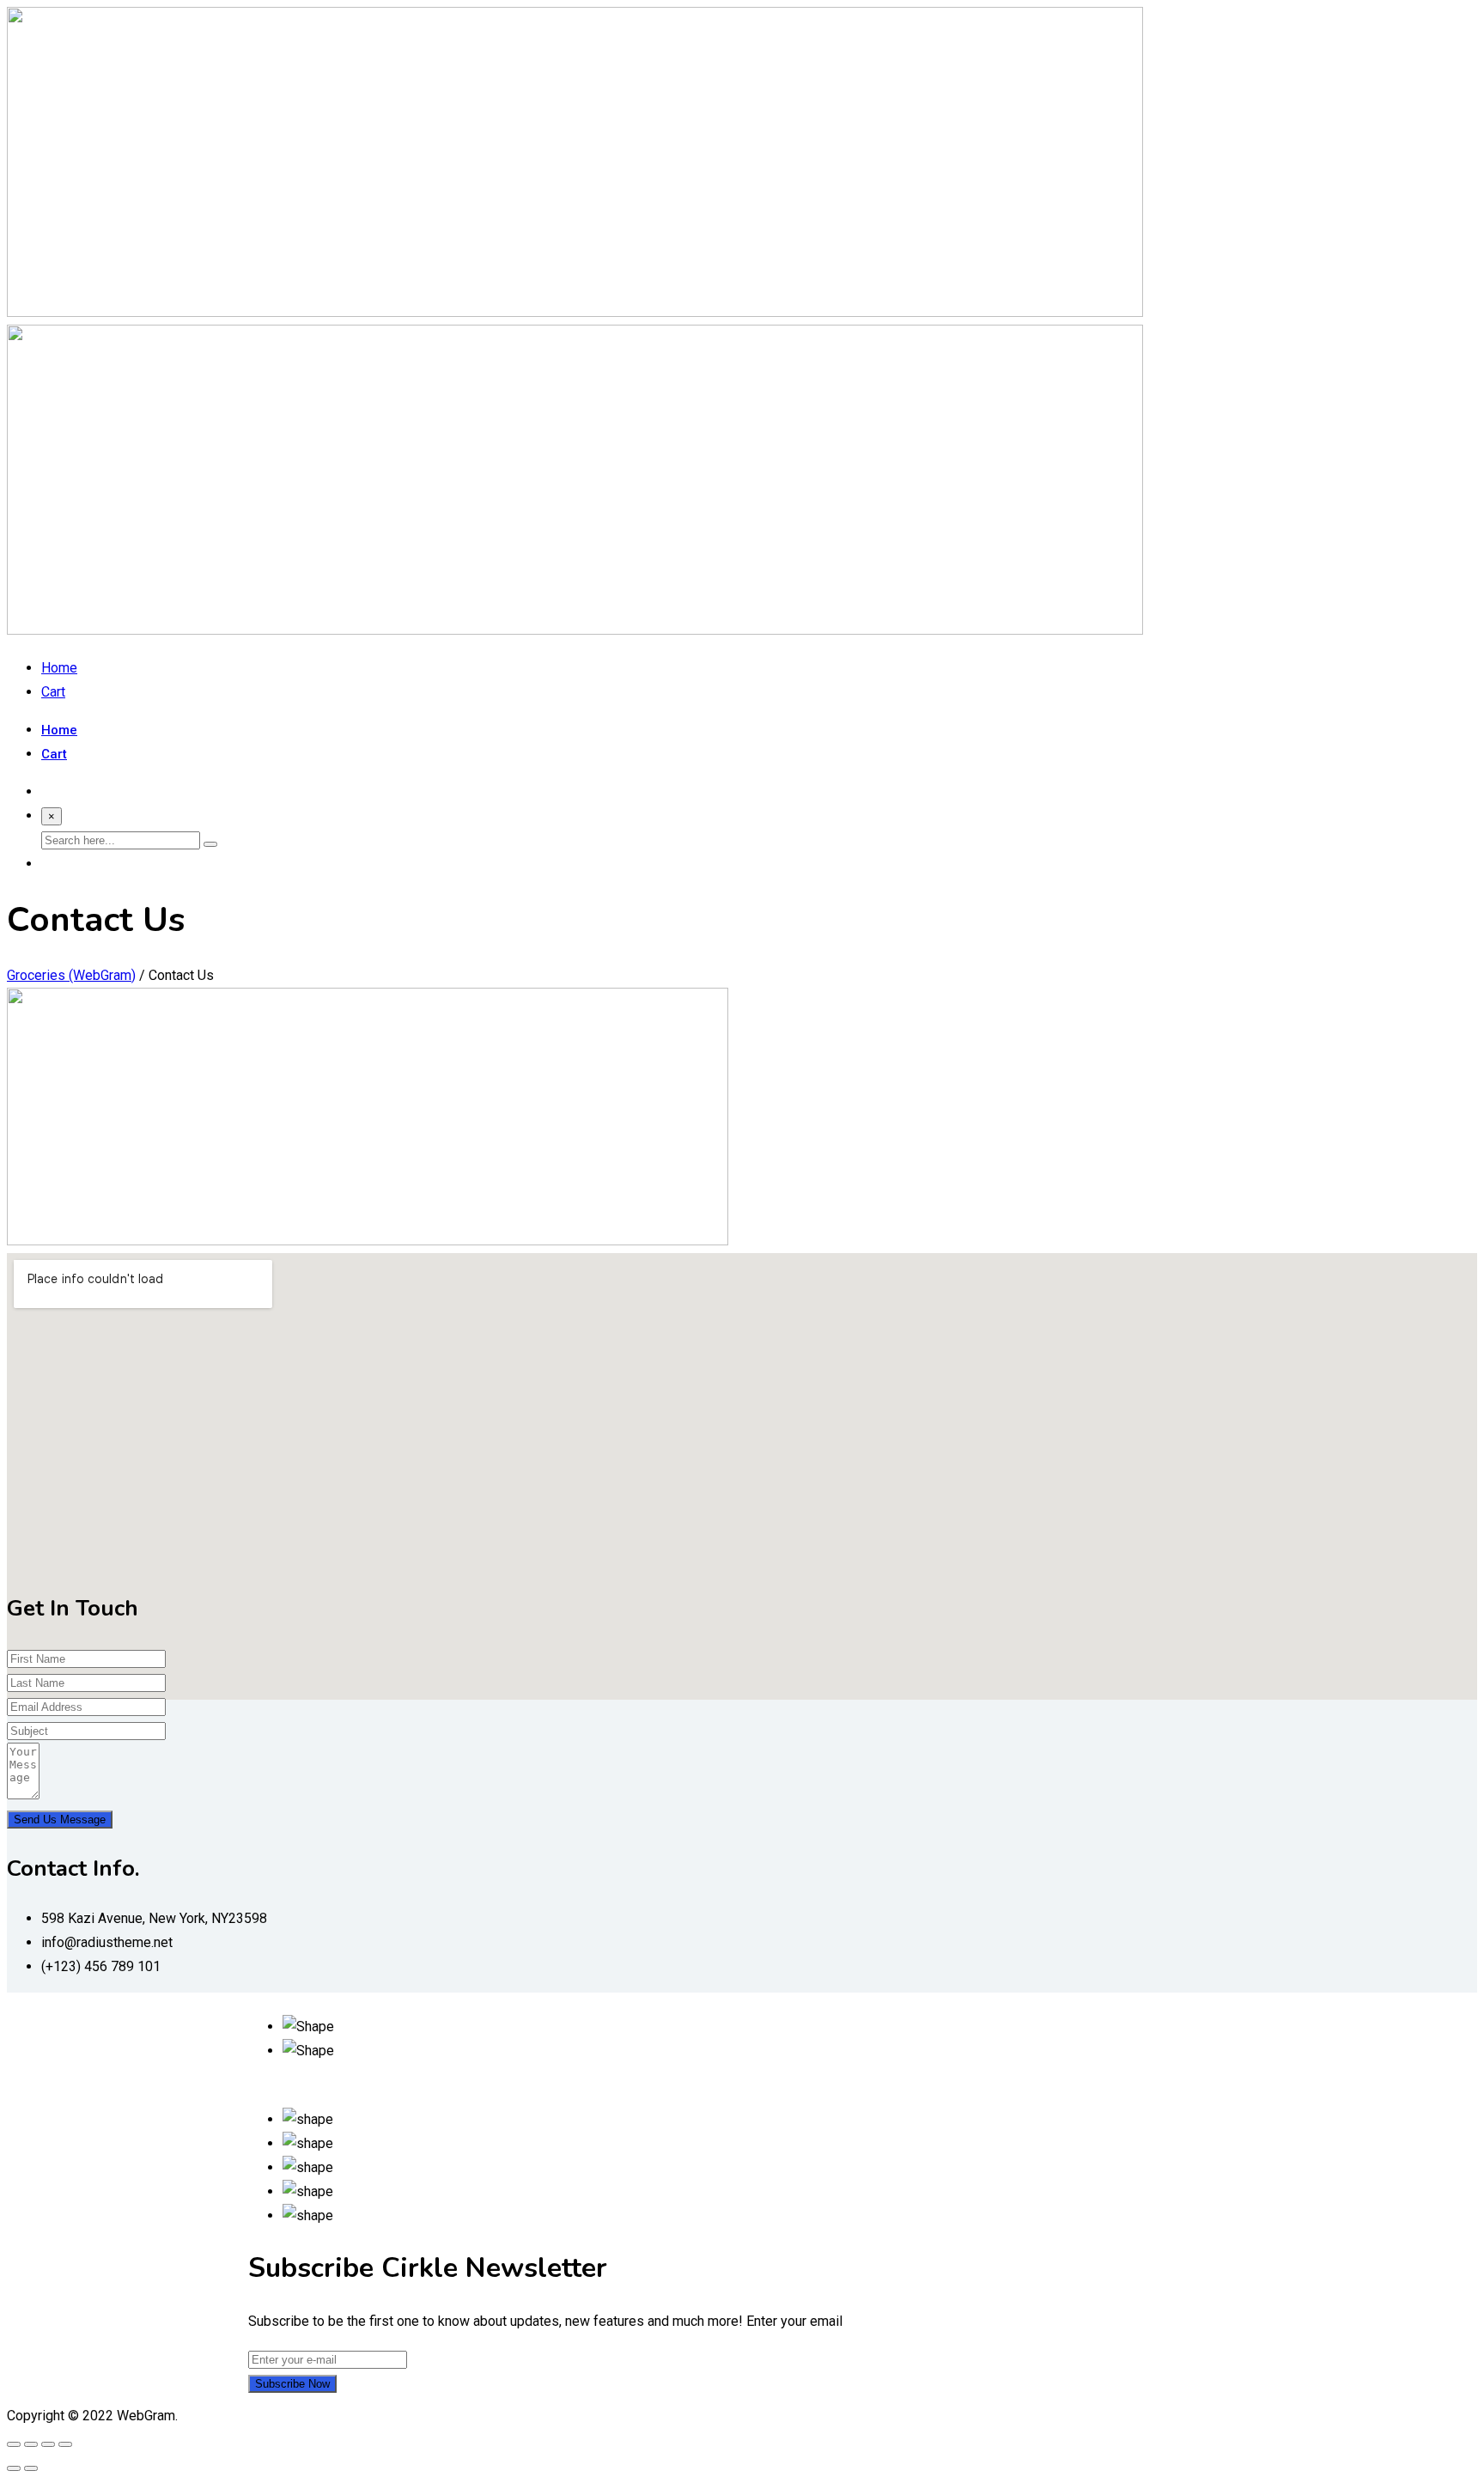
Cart (53, 692)
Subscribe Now (292, 2384)
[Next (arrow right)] (31, 2468)
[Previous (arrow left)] (14, 2468)
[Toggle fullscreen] (48, 2444)
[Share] (31, 2444)
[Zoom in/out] (65, 2444)
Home (59, 668)
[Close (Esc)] (14, 2444)
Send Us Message (60, 1820)
